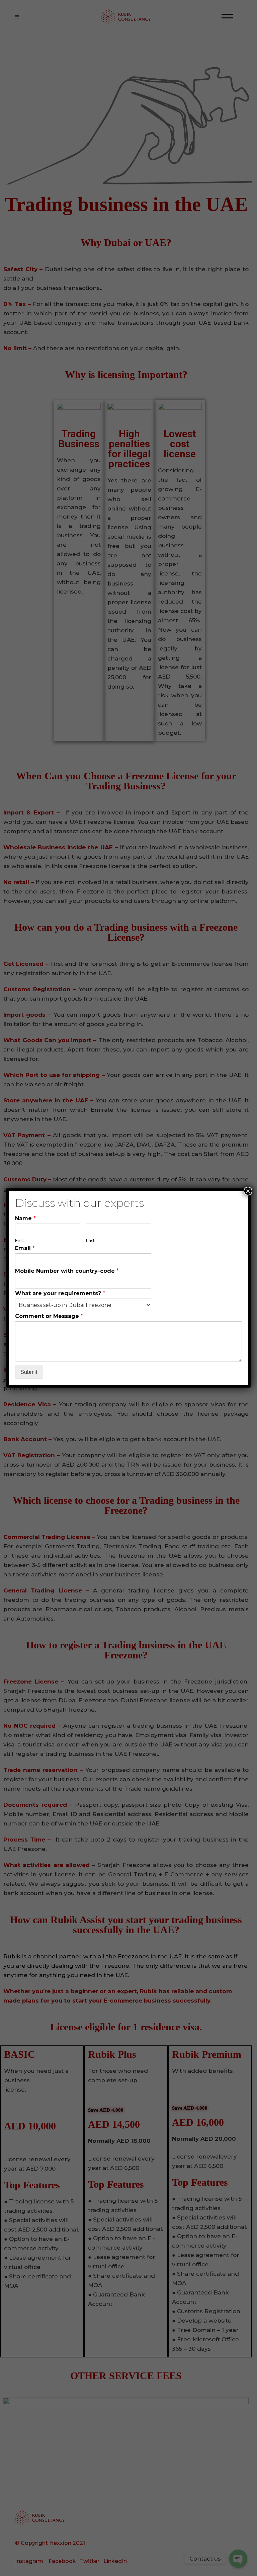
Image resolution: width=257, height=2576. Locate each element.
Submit (29, 1372)
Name (25, 1218)
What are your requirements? (60, 1293)
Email (25, 1248)
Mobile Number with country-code (67, 1271)
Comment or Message (49, 1316)
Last (90, 1240)
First (20, 1240)
